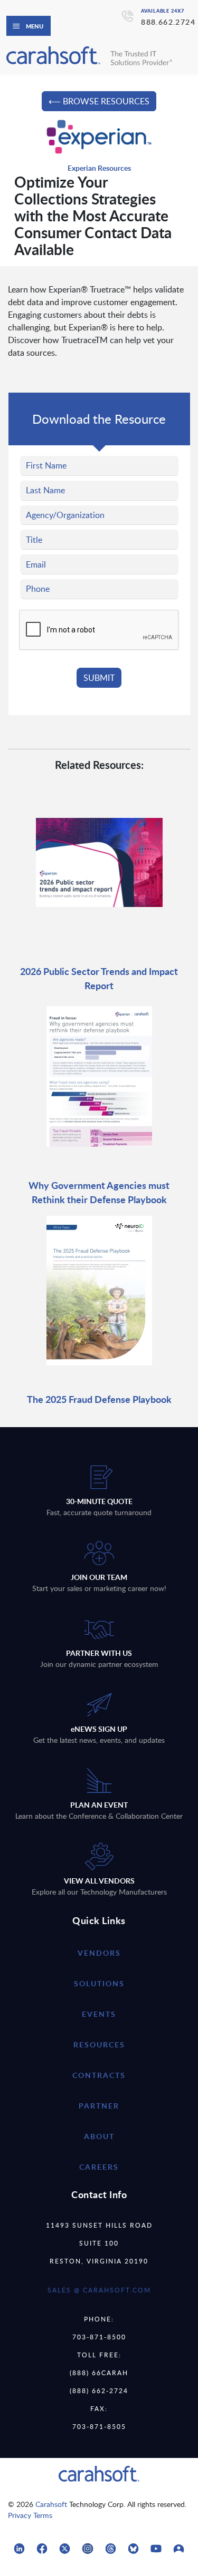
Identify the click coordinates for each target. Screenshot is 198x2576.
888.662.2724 (168, 22)
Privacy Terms (30, 2515)
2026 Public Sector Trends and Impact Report (99, 978)
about (99, 2136)
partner (99, 2106)
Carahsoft (51, 2504)
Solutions (99, 1983)
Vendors (99, 1953)
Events (99, 2014)
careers (99, 2167)
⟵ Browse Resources (99, 101)
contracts (99, 2075)
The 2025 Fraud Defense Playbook (99, 1399)
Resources (99, 2045)
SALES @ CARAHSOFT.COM (99, 2290)
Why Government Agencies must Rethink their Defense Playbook (99, 1192)
